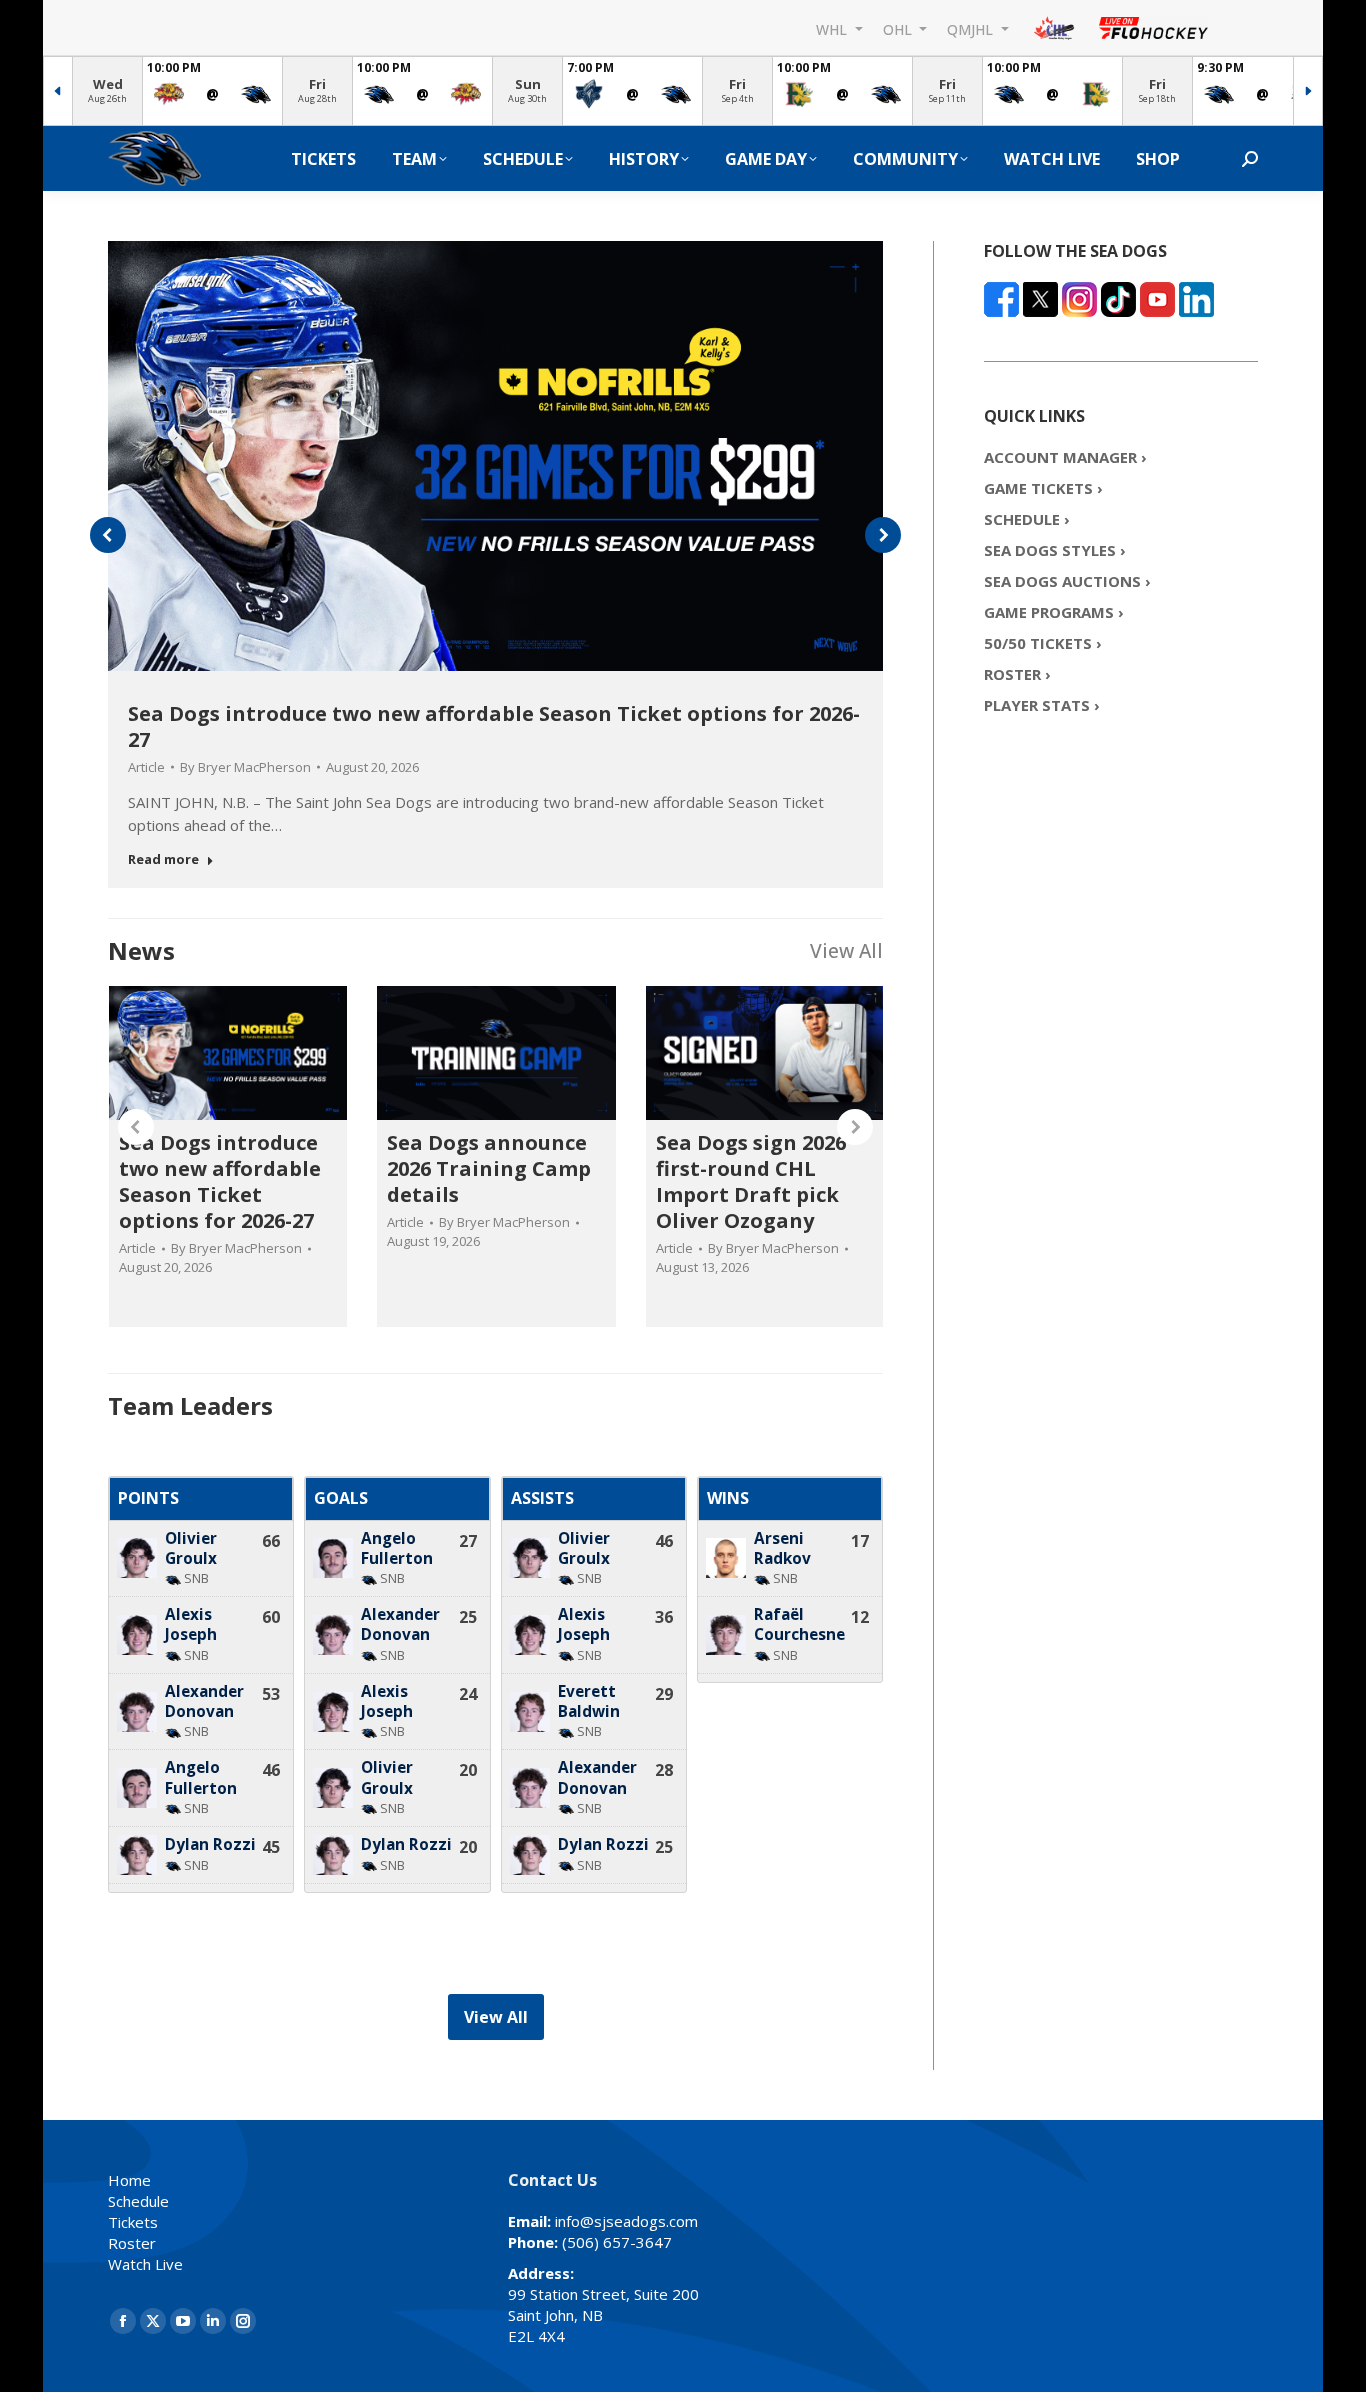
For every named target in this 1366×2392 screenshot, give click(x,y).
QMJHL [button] (972, 28)
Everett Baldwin (589, 1701)
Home (129, 2180)
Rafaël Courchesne (799, 1624)
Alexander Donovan (204, 1701)
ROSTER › (1017, 674)
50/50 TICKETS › (1043, 643)
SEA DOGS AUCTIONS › (1067, 581)
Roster (132, 2243)
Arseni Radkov (782, 1548)
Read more (163, 859)
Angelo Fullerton (201, 1777)
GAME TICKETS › (1043, 488)
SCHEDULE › (1027, 519)
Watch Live (145, 2264)
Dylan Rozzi (210, 1844)
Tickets (133, 2222)
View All (846, 950)
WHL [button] (833, 28)
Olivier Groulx (191, 1548)
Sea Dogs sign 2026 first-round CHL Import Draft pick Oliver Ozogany (751, 1181)
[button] (108, 535)
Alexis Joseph (191, 1624)
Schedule (138, 2201)
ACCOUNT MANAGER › (1065, 457)
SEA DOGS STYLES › (1055, 550)
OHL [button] (899, 28)
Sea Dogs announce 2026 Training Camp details (489, 1168)
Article (146, 767)
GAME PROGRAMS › (1054, 612)
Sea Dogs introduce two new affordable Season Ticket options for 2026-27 (494, 726)
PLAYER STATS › (1042, 705)
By (245, 767)
